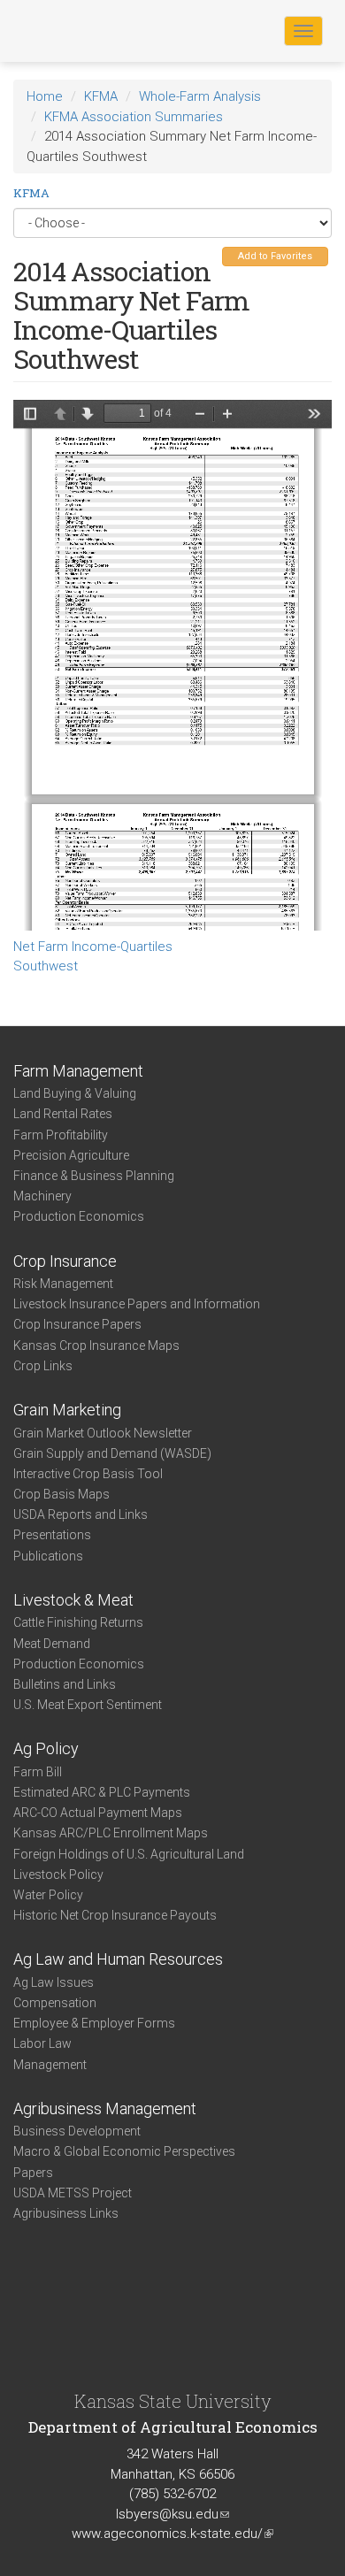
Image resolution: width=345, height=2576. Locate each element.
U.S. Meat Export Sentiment (88, 1705)
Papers (33, 2173)
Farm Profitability (61, 1135)
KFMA (101, 96)
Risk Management (63, 1284)
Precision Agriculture (71, 1155)
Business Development (77, 2131)
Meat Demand (52, 1644)
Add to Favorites (275, 256)
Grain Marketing (67, 1410)
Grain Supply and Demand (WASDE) (112, 1453)
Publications (48, 1556)
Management (50, 2065)
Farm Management (78, 1071)
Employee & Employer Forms (94, 2023)
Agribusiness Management (105, 2108)
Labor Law (42, 2043)
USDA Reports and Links (80, 1514)
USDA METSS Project (73, 2193)
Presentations (52, 1535)
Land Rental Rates (63, 1114)
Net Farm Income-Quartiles (93, 947)
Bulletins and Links (65, 1684)
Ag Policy (46, 1748)
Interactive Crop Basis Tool (88, 1474)
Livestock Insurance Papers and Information (137, 1304)
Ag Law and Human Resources (118, 1959)
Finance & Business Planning (94, 1176)
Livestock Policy (58, 1874)
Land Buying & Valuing (75, 1093)
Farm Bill (38, 1772)
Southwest (46, 966)
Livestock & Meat (73, 1600)
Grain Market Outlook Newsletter (103, 1433)
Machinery (42, 1196)
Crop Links (43, 1366)
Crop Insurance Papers (77, 1324)
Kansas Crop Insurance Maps (96, 1345)
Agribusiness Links (66, 2213)
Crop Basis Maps (61, 1494)
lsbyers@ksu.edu (172, 2514)
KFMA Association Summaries (134, 117)
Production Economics (79, 1216)
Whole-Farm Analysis (200, 96)
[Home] (70, 30)
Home (45, 96)
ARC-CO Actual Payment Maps (98, 1813)
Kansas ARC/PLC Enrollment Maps (111, 1833)
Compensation (55, 2003)
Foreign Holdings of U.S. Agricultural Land (129, 1854)
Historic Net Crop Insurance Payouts (115, 1915)
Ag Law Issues (54, 1982)
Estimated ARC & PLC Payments (102, 1792)
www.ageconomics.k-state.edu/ (172, 2534)
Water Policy (48, 1895)
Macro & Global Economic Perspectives (124, 2151)
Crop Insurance (65, 1261)
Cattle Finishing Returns (78, 1622)
